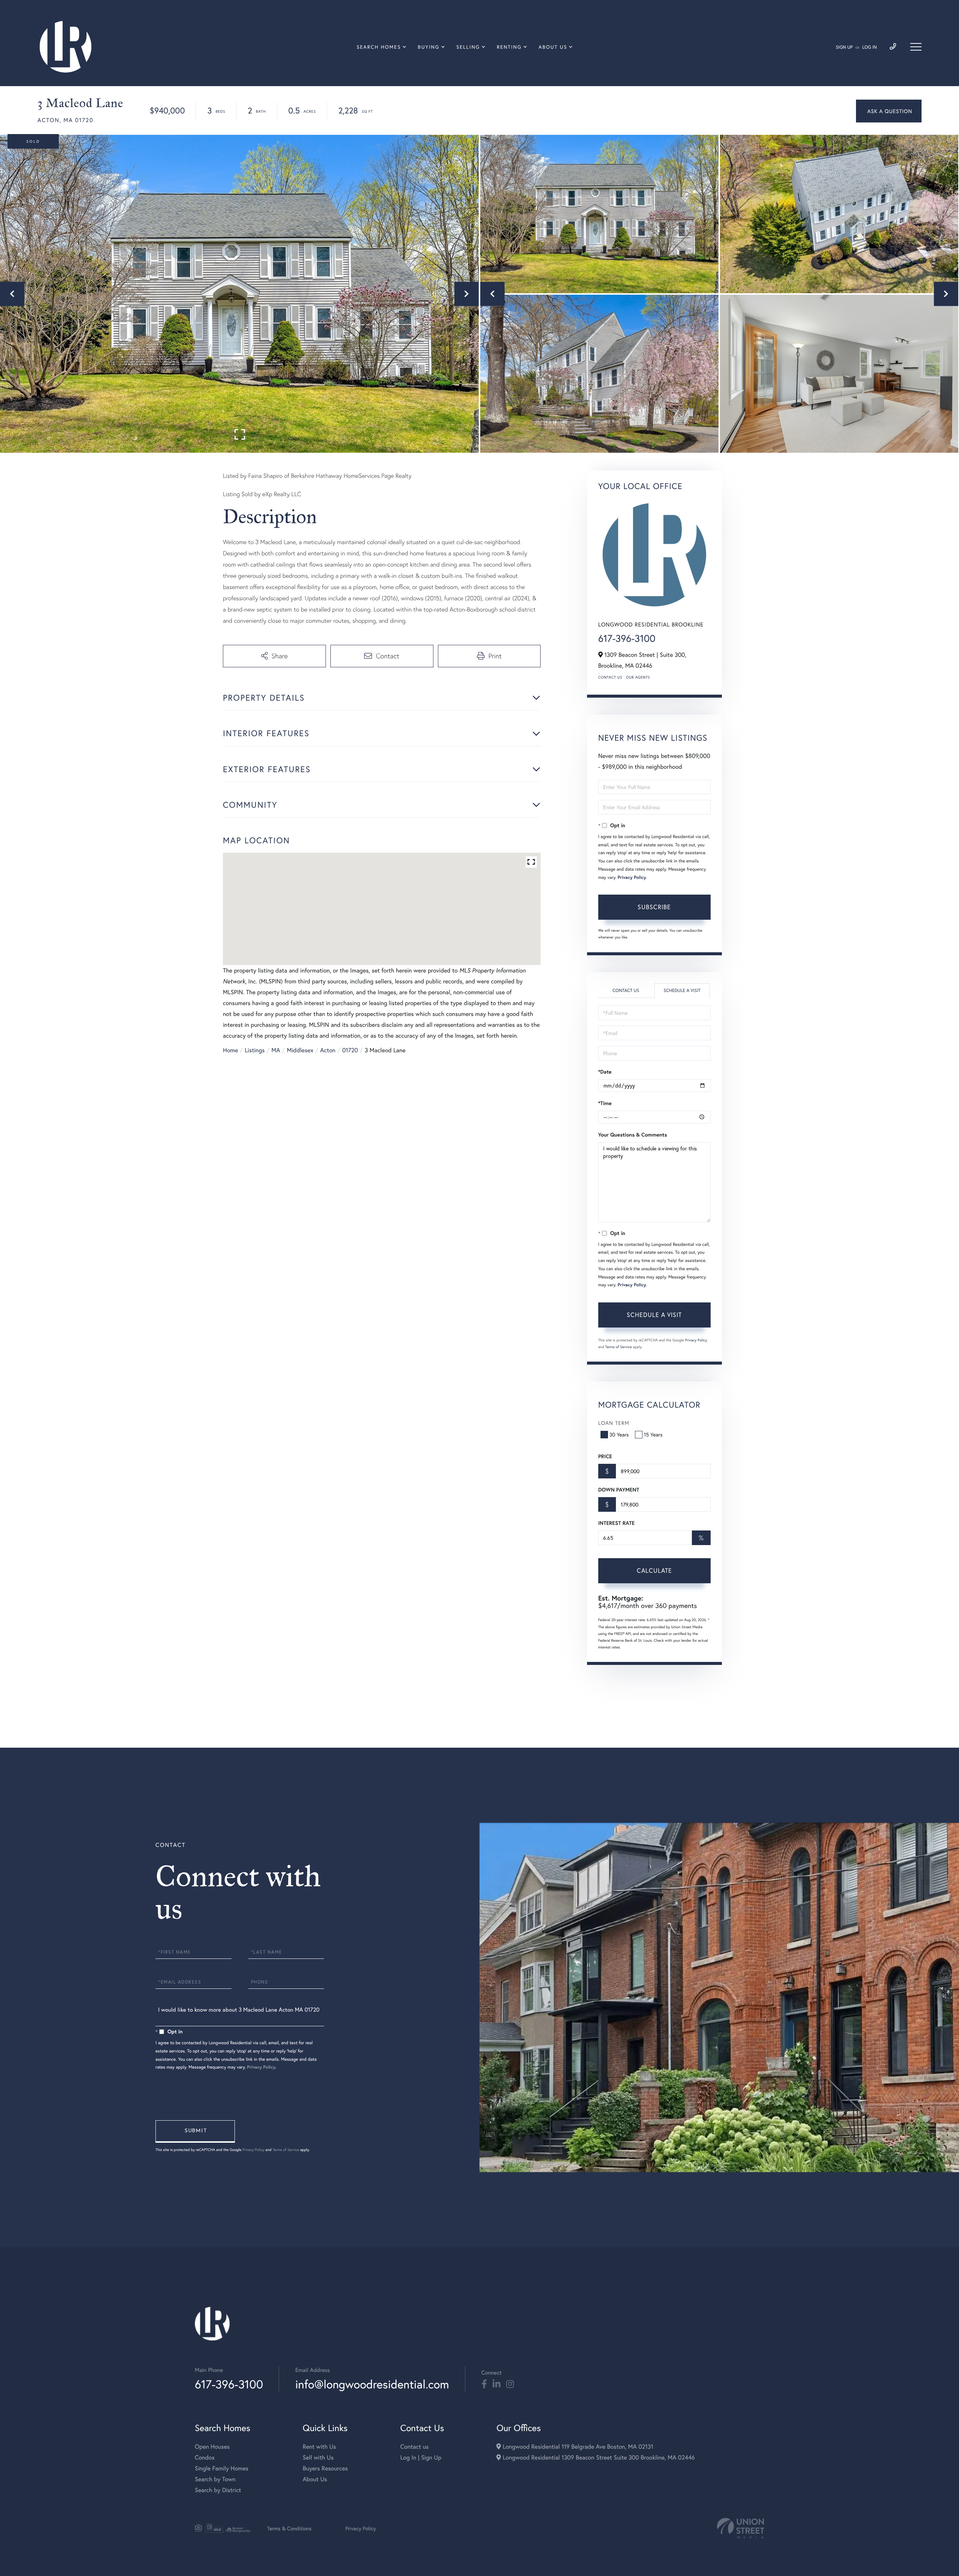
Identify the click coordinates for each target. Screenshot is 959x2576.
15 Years (653, 1434)
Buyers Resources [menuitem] (325, 2468)
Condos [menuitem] (205, 2457)
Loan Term (614, 1423)
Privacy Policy (632, 878)
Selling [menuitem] (468, 47)
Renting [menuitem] (509, 47)
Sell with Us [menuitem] (318, 2457)
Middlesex (300, 1050)
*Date (605, 1072)
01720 (350, 1050)
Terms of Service (619, 1347)
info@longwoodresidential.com (372, 2384)
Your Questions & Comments (633, 1135)
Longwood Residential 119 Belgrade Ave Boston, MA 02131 (577, 2447)
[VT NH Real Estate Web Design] (741, 2528)
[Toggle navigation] (916, 47)
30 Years (619, 1434)
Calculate (654, 1570)
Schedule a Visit (682, 991)
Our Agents (638, 677)
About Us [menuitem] (553, 47)
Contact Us (610, 677)
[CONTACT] (889, 111)
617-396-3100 (627, 638)
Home (230, 1050)
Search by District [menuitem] (218, 2490)
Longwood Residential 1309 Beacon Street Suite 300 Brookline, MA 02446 (598, 2457)
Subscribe (654, 907)
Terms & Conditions (289, 2528)
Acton (328, 1050)
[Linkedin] (497, 2384)
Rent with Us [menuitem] (319, 2447)
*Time (605, 1103)
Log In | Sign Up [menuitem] (421, 2457)
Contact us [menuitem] (414, 2447)
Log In (870, 47)
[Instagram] (510, 2384)
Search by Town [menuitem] (215, 2479)
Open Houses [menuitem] (212, 2447)
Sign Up (844, 47)
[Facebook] (484, 2384)
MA (276, 1050)
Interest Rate (616, 1523)
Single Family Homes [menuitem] (222, 2468)
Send (195, 2132)
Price (605, 1456)
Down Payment (619, 1490)
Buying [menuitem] (429, 47)
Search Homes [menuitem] (379, 47)
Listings (255, 1050)
